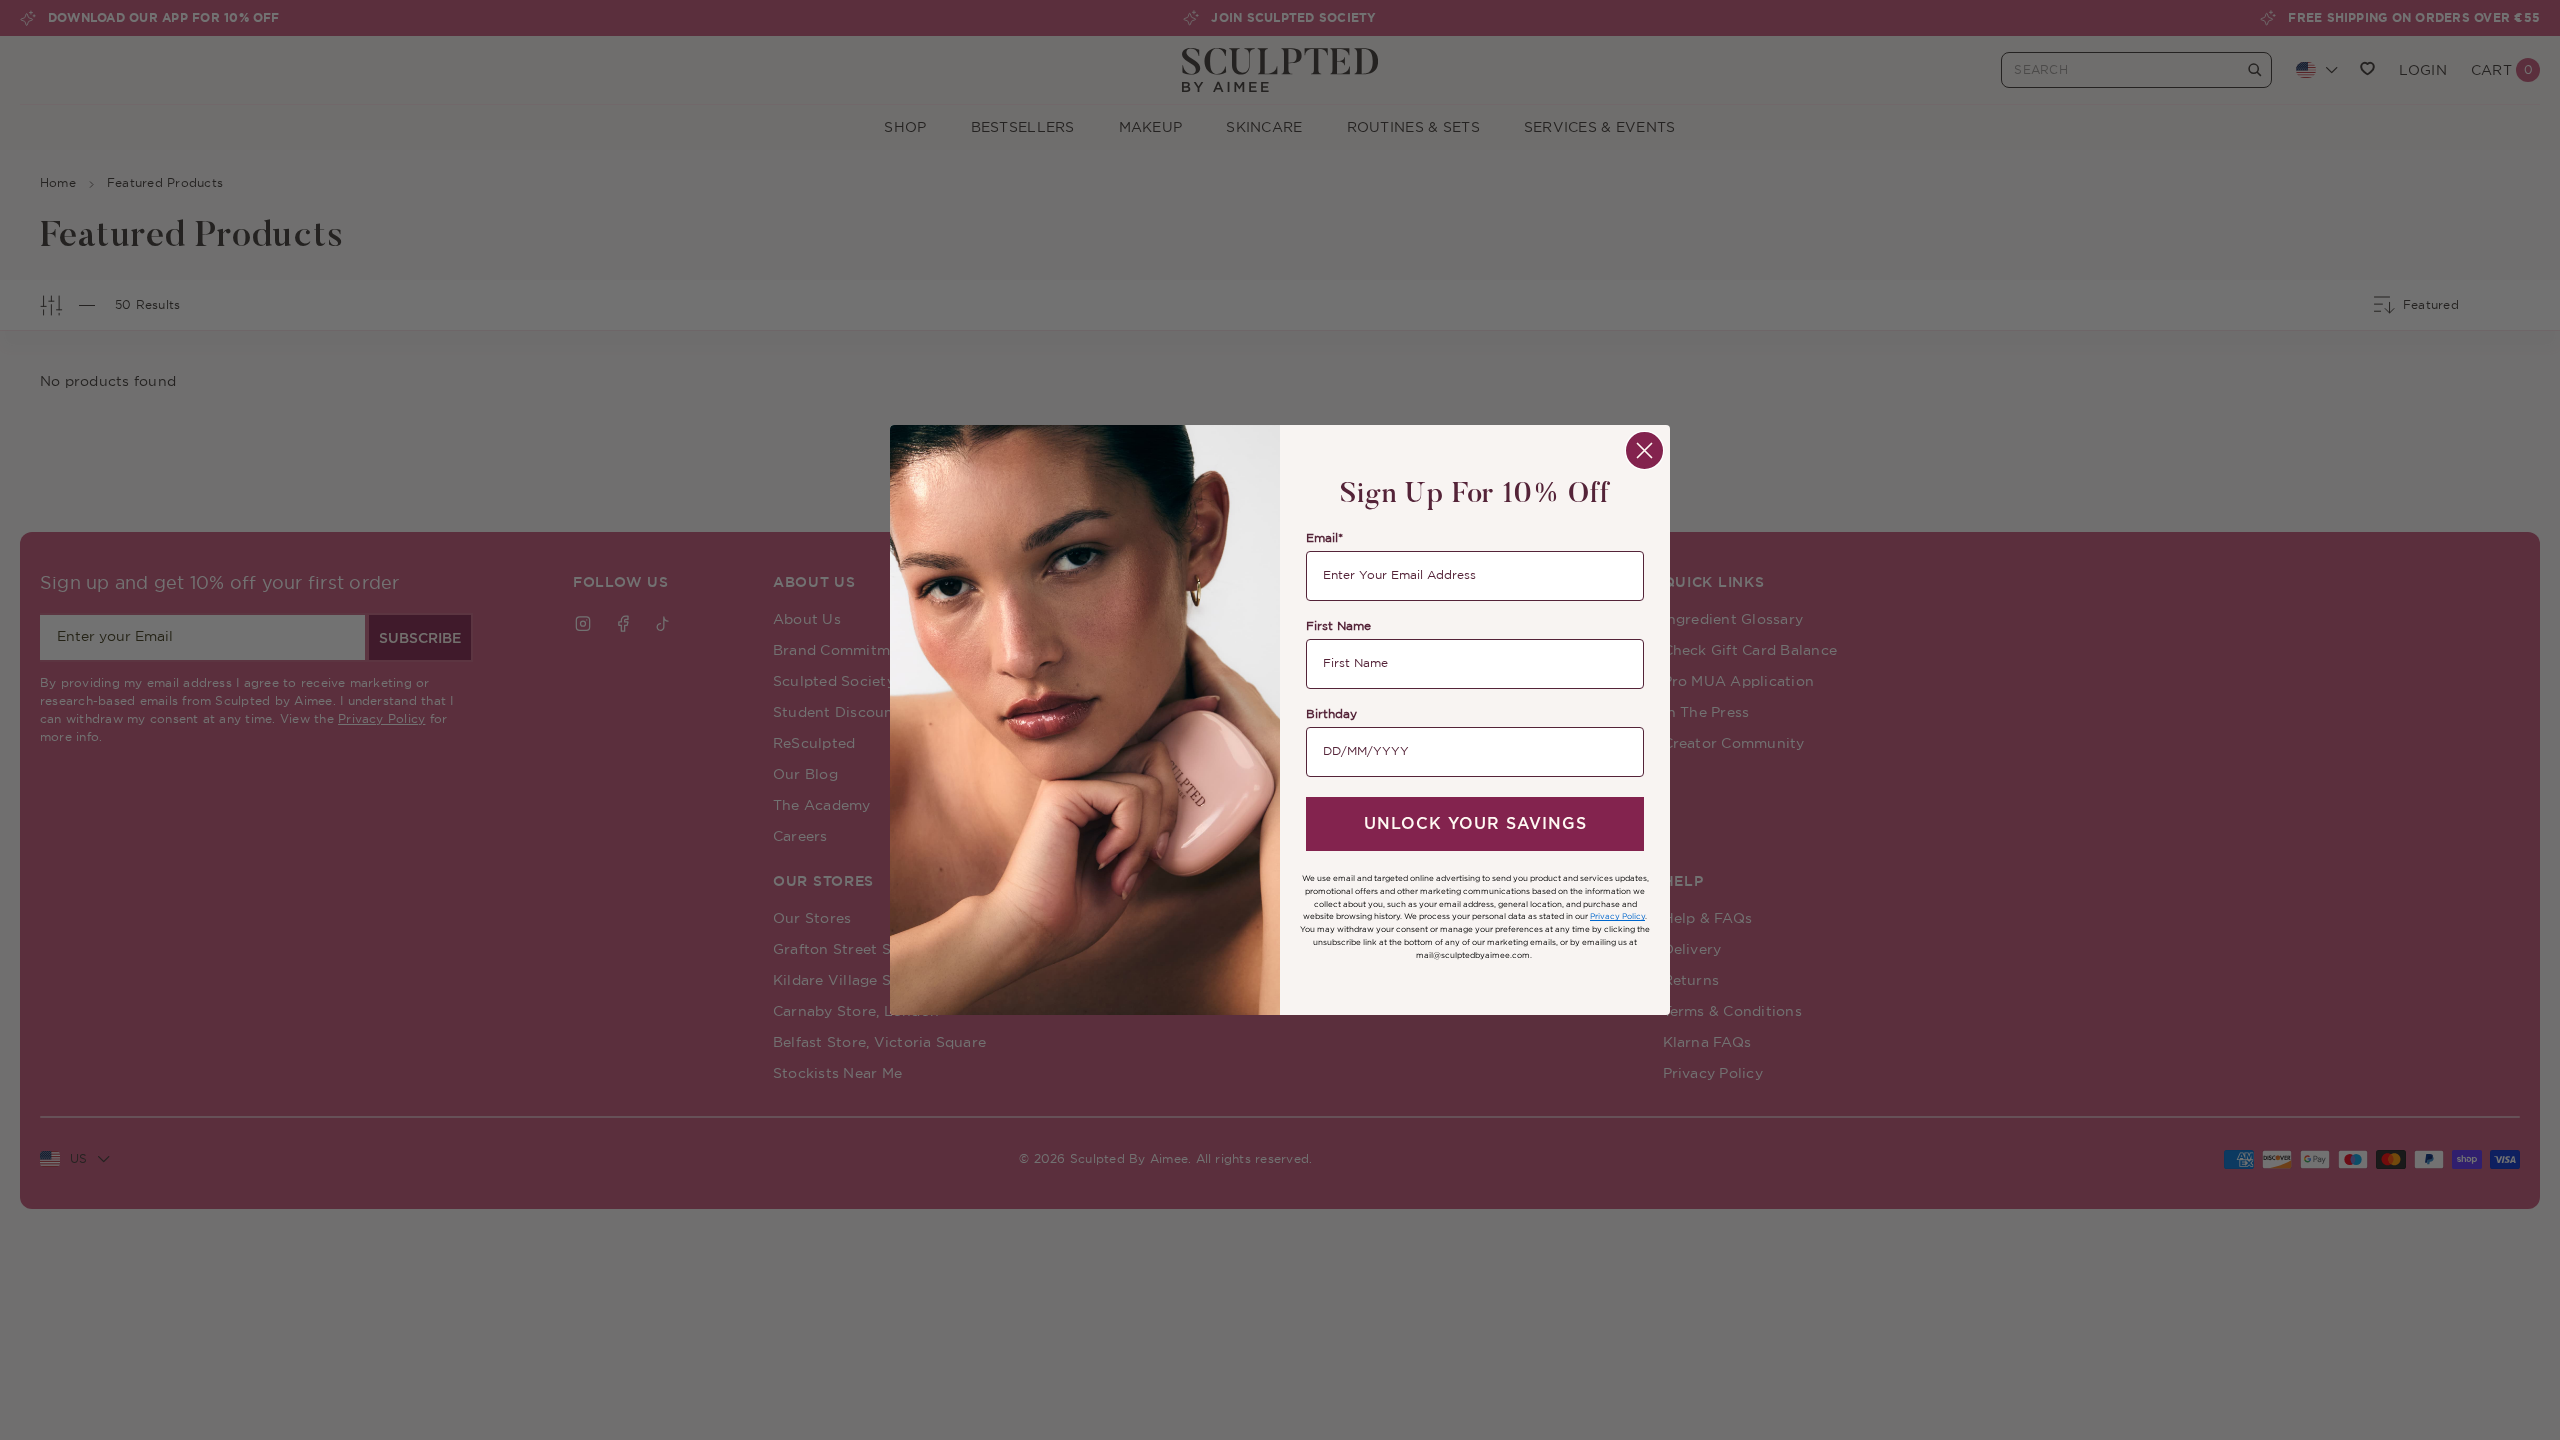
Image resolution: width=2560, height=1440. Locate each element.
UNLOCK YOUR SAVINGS (1475, 823)
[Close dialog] (1644, 450)
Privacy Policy (1617, 916)
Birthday (1331, 714)
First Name (1338, 626)
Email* (1324, 538)
